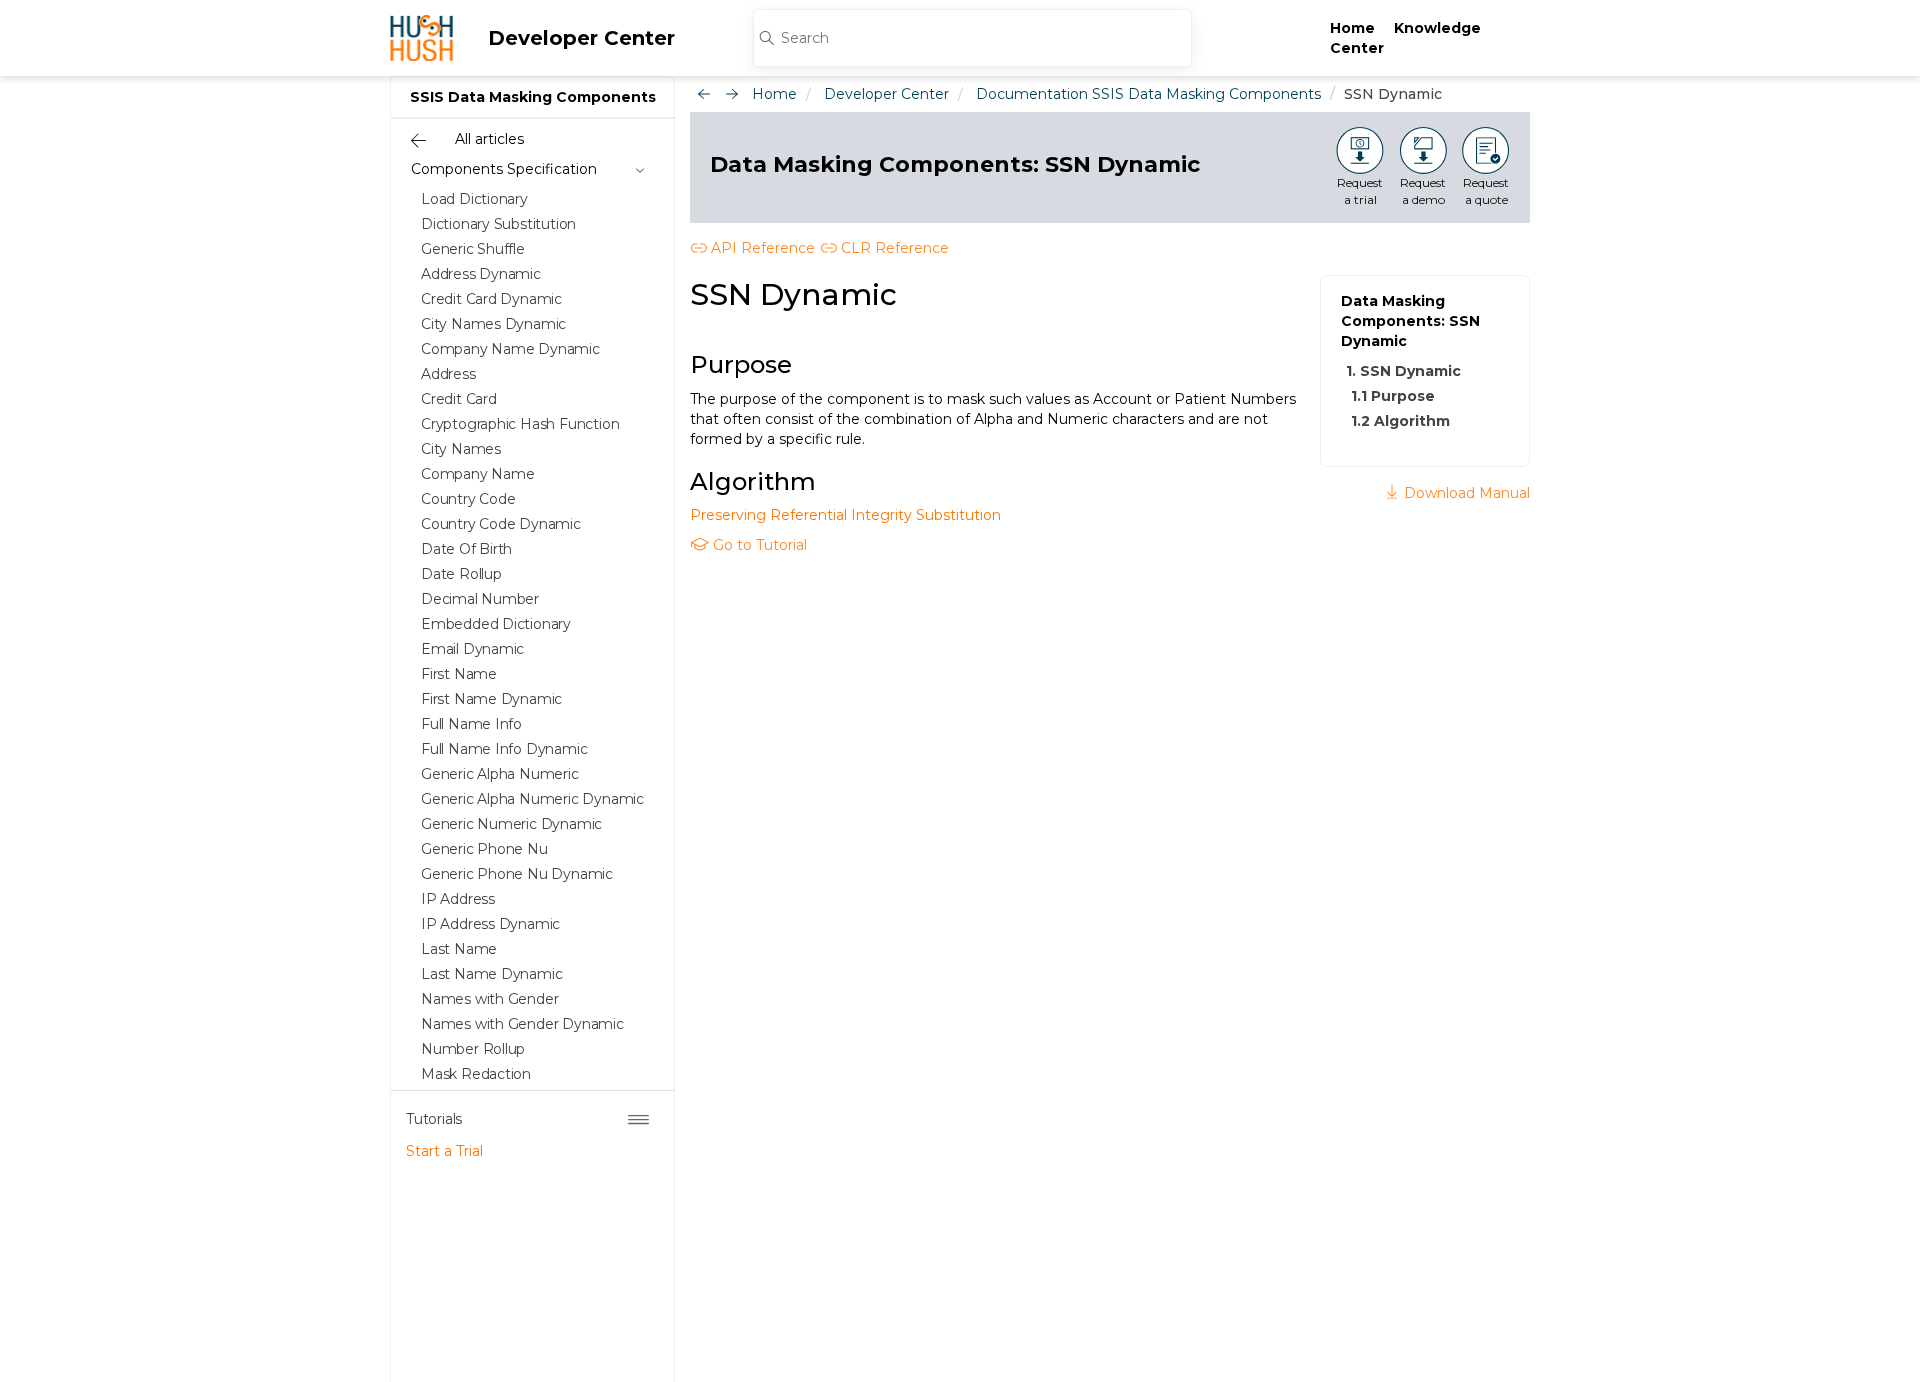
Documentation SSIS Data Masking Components (1148, 94)
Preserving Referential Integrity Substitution (845, 515)
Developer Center (581, 38)
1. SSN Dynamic (1403, 371)
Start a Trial (444, 1151)
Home (1352, 28)
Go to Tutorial (758, 545)
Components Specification (504, 169)
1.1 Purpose (1393, 396)
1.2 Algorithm (1400, 421)
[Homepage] (421, 38)
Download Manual (1465, 493)
